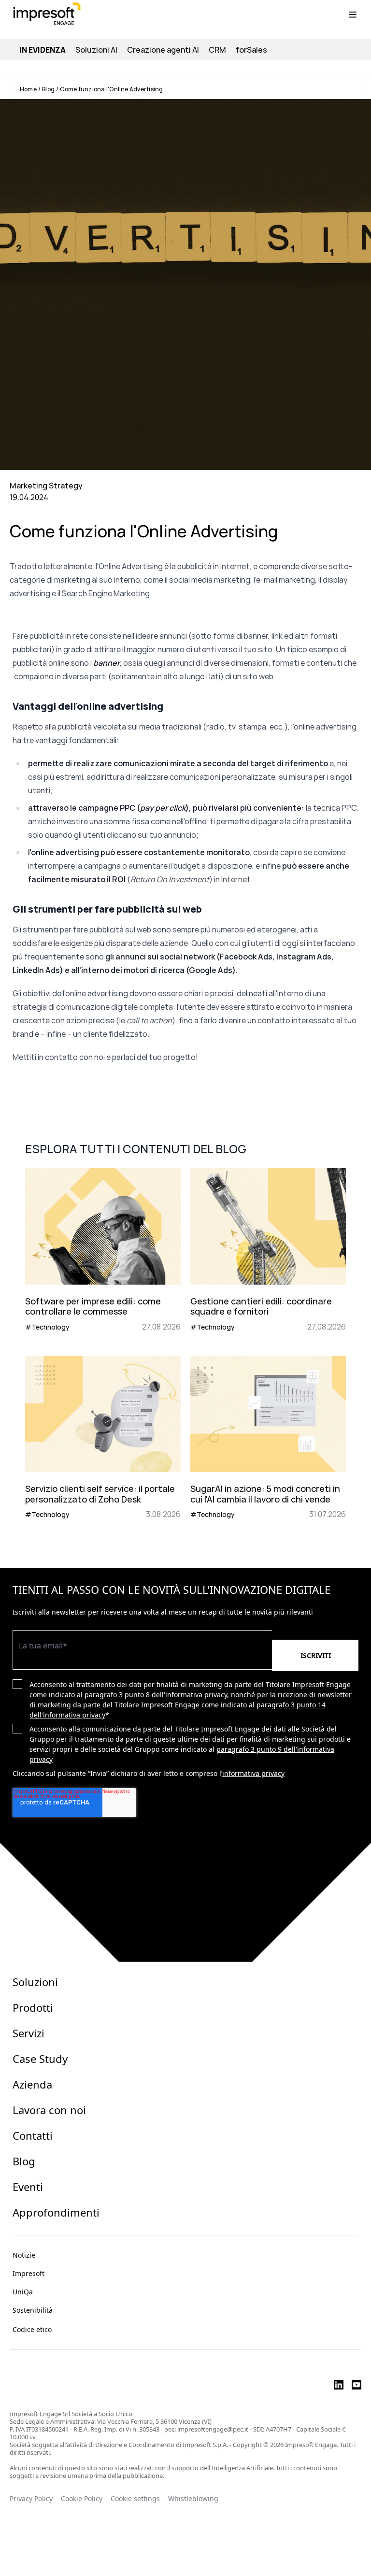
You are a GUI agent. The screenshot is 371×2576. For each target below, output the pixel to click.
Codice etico (32, 2329)
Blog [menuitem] (24, 2161)
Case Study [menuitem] (40, 2059)
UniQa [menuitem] (23, 2292)
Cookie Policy (82, 2499)
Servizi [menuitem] (29, 2033)
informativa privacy (253, 1773)
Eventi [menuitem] (28, 2187)
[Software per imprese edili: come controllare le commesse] (103, 1250)
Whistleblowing (194, 2499)
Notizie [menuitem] (24, 2255)
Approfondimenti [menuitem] (56, 2212)
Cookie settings (135, 2499)
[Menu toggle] (353, 14)
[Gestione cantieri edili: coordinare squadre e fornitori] (268, 1250)
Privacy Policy (31, 2499)
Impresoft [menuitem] (29, 2273)
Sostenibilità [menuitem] (33, 2310)
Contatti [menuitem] (33, 2135)
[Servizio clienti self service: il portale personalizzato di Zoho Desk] (103, 1438)
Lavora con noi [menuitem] (49, 2110)
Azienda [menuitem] (32, 2084)
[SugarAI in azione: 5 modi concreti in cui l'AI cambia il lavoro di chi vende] (268, 1438)
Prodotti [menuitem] (33, 2007)
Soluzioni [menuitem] (35, 1982)
